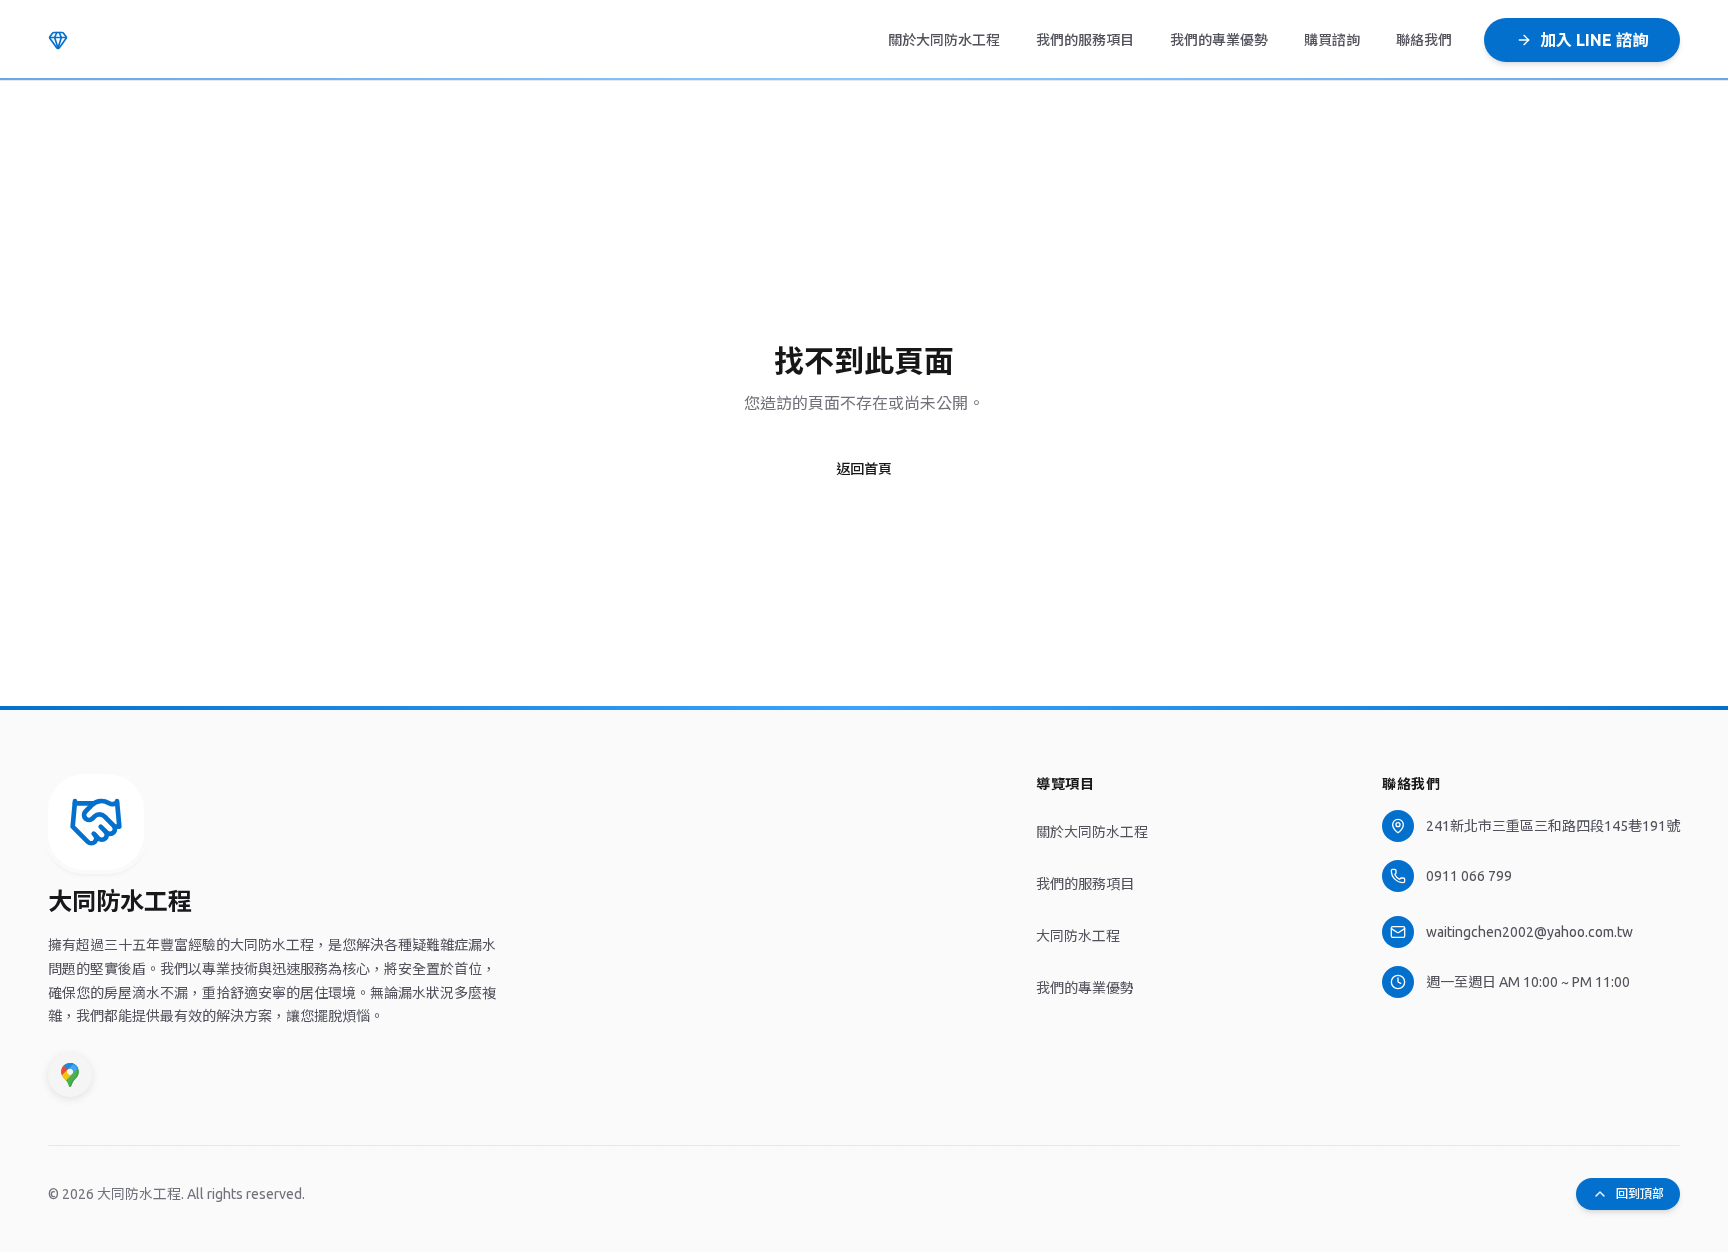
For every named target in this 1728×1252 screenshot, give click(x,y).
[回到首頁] (58, 40)
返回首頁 (864, 469)
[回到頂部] (96, 822)
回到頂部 (1640, 1193)
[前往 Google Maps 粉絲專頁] (70, 1075)
